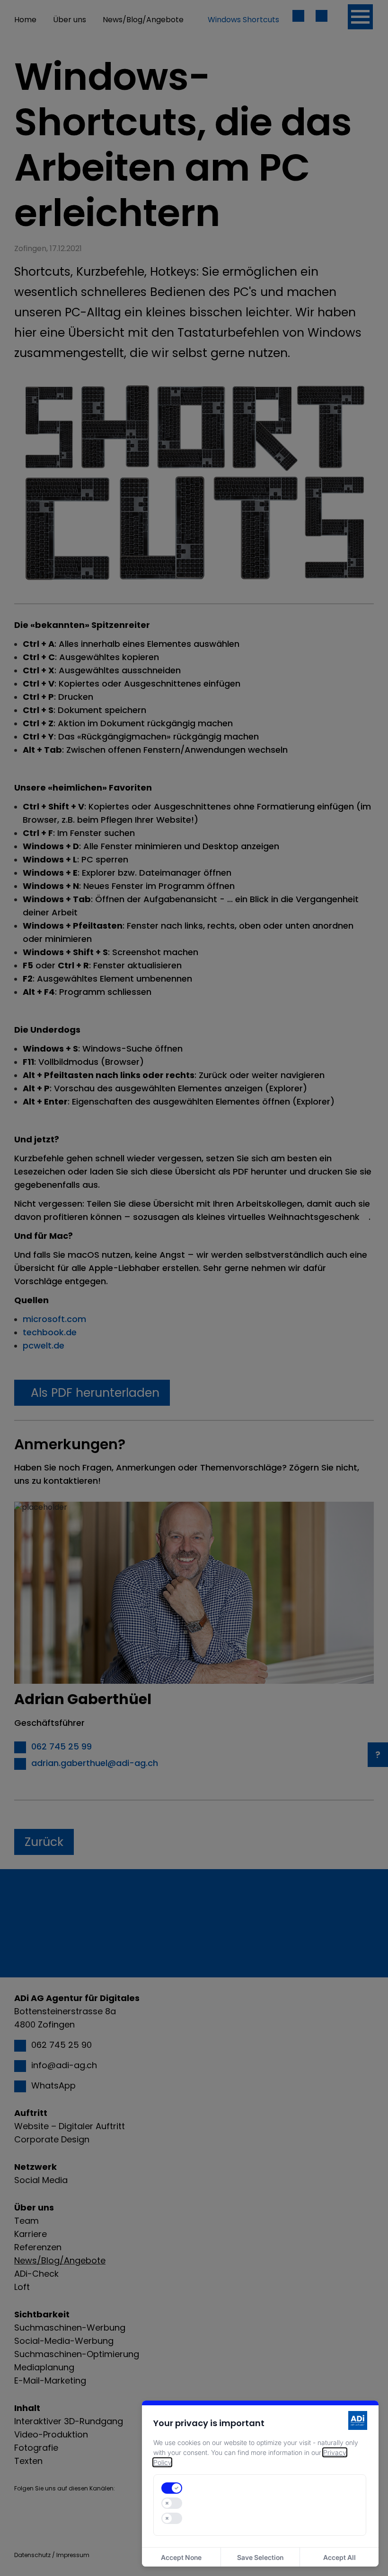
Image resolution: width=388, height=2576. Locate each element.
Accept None (181, 2557)
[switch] (172, 2488)
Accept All (339, 2557)
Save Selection (260, 2557)
